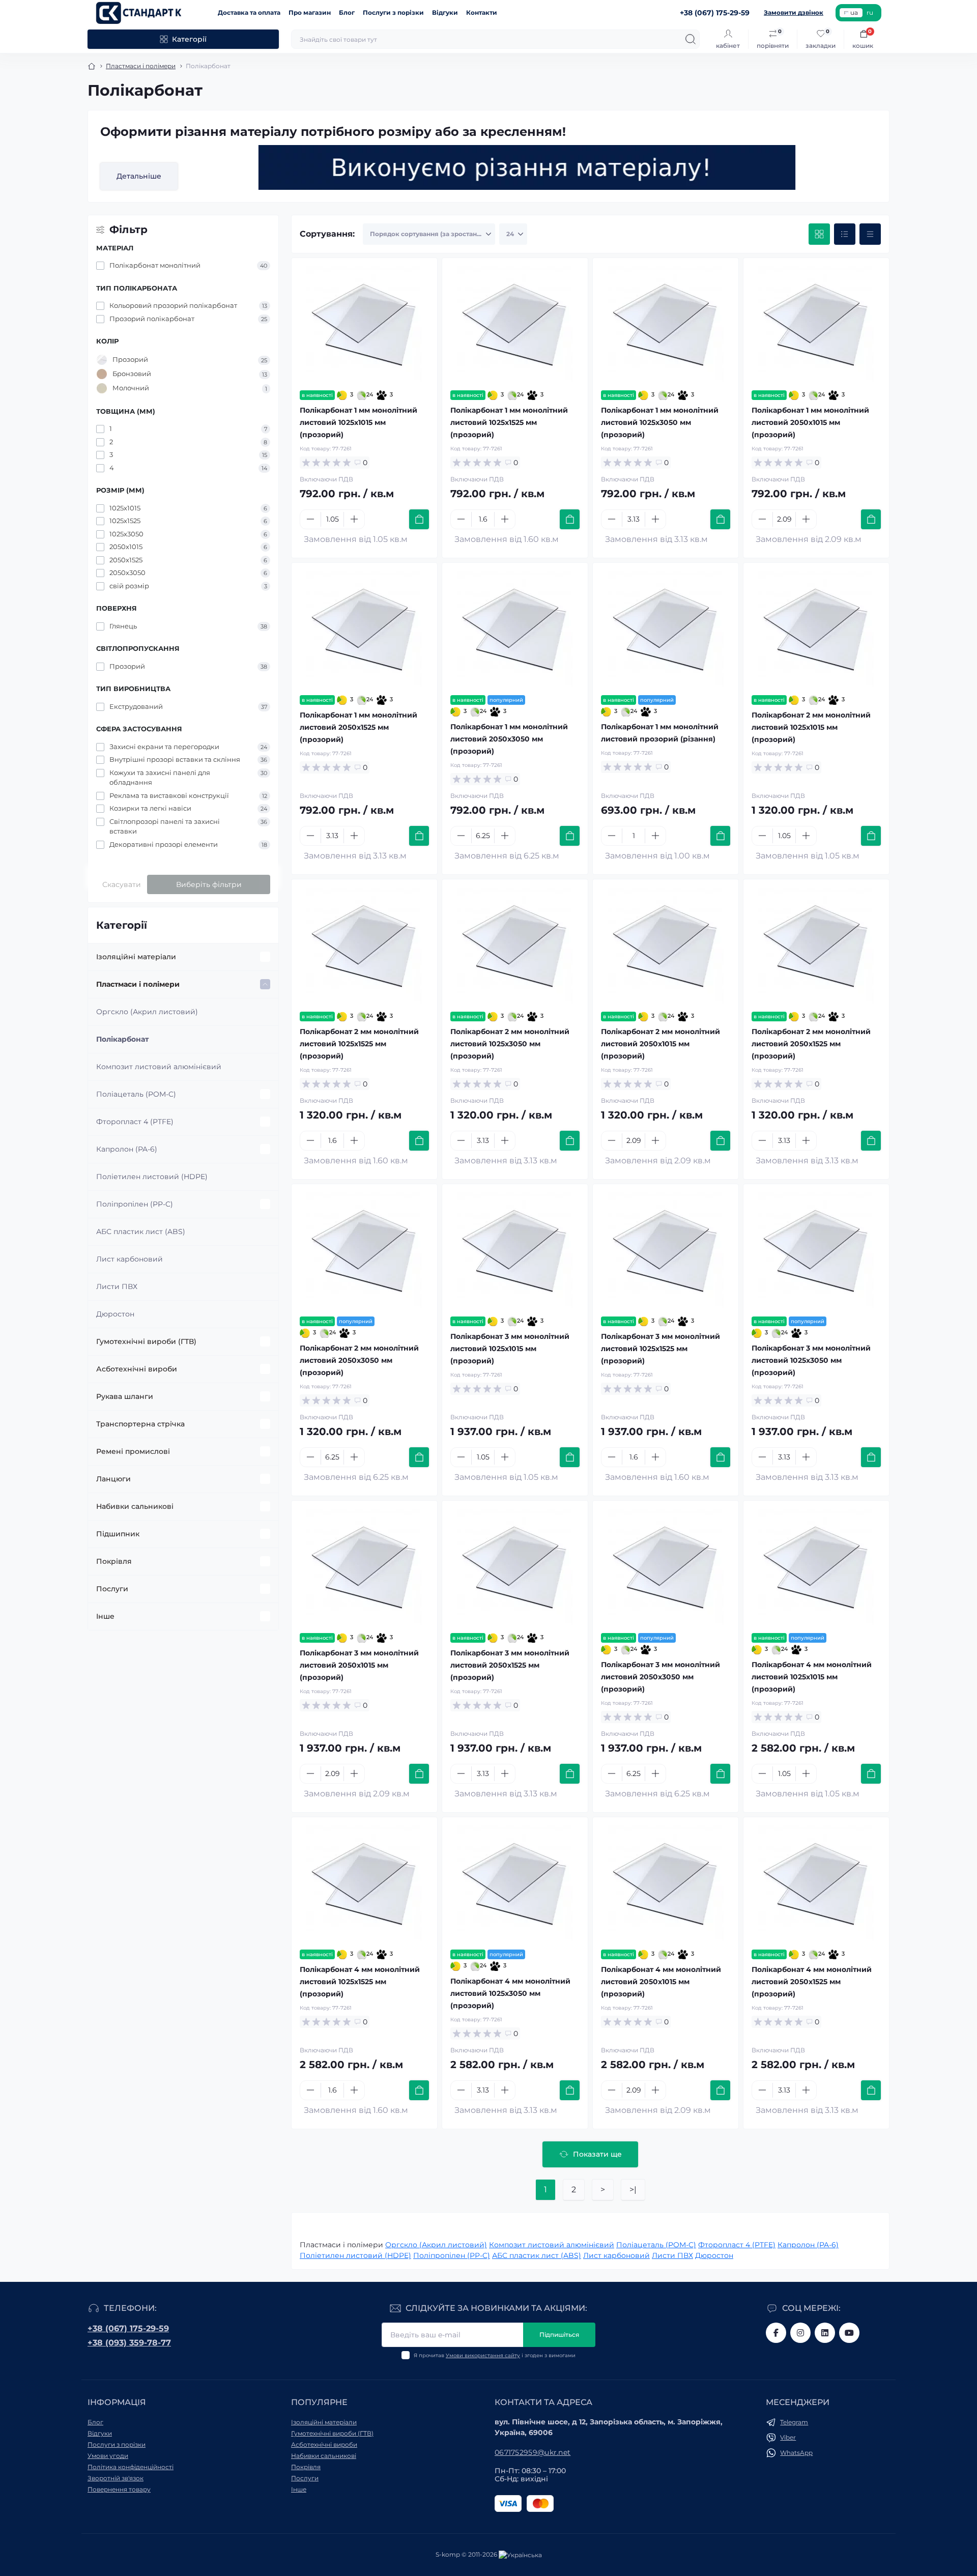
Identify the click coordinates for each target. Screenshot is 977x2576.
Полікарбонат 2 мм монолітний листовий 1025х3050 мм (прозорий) (510, 1044)
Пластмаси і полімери (141, 66)
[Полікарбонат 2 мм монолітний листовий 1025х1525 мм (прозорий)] (364, 946)
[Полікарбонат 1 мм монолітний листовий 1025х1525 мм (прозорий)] (515, 324)
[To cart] (419, 519)
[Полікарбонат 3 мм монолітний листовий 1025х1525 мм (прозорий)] (666, 1250)
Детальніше (139, 176)
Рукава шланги (125, 1396)
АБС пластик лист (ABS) (141, 1232)
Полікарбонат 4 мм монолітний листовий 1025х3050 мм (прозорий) (510, 1993)
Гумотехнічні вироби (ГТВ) (146, 1341)
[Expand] (265, 957)
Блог (347, 12)
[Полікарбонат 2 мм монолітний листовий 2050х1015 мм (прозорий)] (666, 946)
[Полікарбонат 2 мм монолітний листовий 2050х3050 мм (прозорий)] (364, 1250)
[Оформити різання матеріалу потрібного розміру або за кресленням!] (527, 167)
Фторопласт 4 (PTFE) (135, 1122)
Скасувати (122, 884)
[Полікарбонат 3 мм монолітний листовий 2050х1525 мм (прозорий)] (515, 1567)
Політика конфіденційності (131, 2467)
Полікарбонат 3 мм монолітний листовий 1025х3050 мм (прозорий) (811, 1360)
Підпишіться (559, 2335)
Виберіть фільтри (209, 884)
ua (854, 12)
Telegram (794, 2422)
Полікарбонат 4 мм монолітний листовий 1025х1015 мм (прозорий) (812, 1677)
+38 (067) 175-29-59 (128, 2328)
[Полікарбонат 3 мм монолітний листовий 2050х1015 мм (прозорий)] (364, 1567)
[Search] (691, 39)
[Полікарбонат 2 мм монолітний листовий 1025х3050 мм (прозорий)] (515, 946)
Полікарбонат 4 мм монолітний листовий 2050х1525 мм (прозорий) (812, 1982)
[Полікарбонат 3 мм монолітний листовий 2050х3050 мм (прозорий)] (666, 1567)
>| (633, 2189)
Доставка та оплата (249, 12)
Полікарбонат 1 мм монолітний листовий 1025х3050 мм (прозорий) (660, 422)
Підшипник (118, 1534)
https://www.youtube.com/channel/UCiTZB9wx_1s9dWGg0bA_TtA (849, 2333)
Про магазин (310, 12)
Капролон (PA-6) (127, 1149)
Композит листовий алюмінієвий (159, 1067)
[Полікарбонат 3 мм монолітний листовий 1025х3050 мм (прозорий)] (816, 1250)
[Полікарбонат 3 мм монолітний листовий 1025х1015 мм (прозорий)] (515, 1250)
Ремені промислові (133, 1451)
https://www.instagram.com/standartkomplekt (800, 2333)
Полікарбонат (122, 1039)
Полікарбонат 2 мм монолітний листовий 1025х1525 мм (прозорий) (359, 1044)
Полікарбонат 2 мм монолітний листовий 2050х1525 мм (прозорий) (811, 1044)
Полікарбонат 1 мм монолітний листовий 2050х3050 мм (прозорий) (509, 739)
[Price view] (870, 234)
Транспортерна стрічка (140, 1424)
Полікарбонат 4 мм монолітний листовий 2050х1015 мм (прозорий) (661, 1982)
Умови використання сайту (483, 2355)
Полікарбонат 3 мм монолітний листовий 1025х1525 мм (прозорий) (660, 1349)
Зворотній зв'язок (116, 2478)
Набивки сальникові (135, 1506)
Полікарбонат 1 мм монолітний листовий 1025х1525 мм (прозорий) (509, 422)
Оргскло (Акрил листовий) (147, 1012)
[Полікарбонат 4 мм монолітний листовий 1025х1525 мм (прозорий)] (364, 1883)
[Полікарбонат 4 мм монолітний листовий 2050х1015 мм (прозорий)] (666, 1883)
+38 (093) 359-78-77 (129, 2343)
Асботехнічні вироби (137, 1369)
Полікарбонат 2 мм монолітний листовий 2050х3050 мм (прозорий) (359, 1360)
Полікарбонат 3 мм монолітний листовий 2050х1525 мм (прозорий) (510, 1665)
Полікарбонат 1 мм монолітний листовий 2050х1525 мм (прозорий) (358, 727)
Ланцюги (113, 1479)
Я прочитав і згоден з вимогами (495, 2355)
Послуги (112, 1589)
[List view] (845, 234)
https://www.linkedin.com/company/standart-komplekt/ (825, 2333)
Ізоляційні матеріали (136, 957)
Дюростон (115, 1314)
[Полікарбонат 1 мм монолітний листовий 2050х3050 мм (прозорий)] (515, 629)
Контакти (482, 12)
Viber (788, 2437)
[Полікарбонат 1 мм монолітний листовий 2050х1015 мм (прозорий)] (816, 324)
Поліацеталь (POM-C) (136, 1094)
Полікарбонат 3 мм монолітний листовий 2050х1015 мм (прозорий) (359, 1665)
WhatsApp (796, 2453)
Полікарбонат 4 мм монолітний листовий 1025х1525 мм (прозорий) (360, 1982)
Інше (105, 1616)
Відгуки (445, 12)
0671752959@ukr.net (533, 2452)
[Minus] (310, 519)
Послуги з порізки (393, 12)
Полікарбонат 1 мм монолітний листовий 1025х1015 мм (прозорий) (358, 422)
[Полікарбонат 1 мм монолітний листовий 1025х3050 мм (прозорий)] (666, 324)
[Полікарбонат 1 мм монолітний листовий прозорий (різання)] (666, 629)
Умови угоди (108, 2456)
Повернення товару (119, 2489)
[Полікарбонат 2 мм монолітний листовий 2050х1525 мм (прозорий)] (816, 946)
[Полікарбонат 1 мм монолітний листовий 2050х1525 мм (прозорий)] (364, 629)
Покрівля (114, 1561)
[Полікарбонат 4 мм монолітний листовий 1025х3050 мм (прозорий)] (515, 1883)
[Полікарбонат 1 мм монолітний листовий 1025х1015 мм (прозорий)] (364, 324)
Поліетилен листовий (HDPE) (152, 1177)
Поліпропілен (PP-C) (135, 1204)
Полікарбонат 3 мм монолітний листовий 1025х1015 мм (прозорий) (510, 1349)
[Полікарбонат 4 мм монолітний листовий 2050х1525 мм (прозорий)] (816, 1883)
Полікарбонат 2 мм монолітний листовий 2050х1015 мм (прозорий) (660, 1044)
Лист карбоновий (130, 1259)
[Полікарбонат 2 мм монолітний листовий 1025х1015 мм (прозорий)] (816, 629)
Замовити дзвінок (794, 12)
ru (870, 12)
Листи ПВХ (117, 1286)
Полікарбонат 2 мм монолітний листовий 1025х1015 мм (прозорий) (811, 727)
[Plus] (354, 519)
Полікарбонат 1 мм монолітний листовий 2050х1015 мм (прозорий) (810, 422)
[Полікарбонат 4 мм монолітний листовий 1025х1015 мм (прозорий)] (816, 1567)
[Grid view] (819, 234)
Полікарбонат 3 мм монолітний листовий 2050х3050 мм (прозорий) (660, 1677)
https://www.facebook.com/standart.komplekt (776, 2333)
